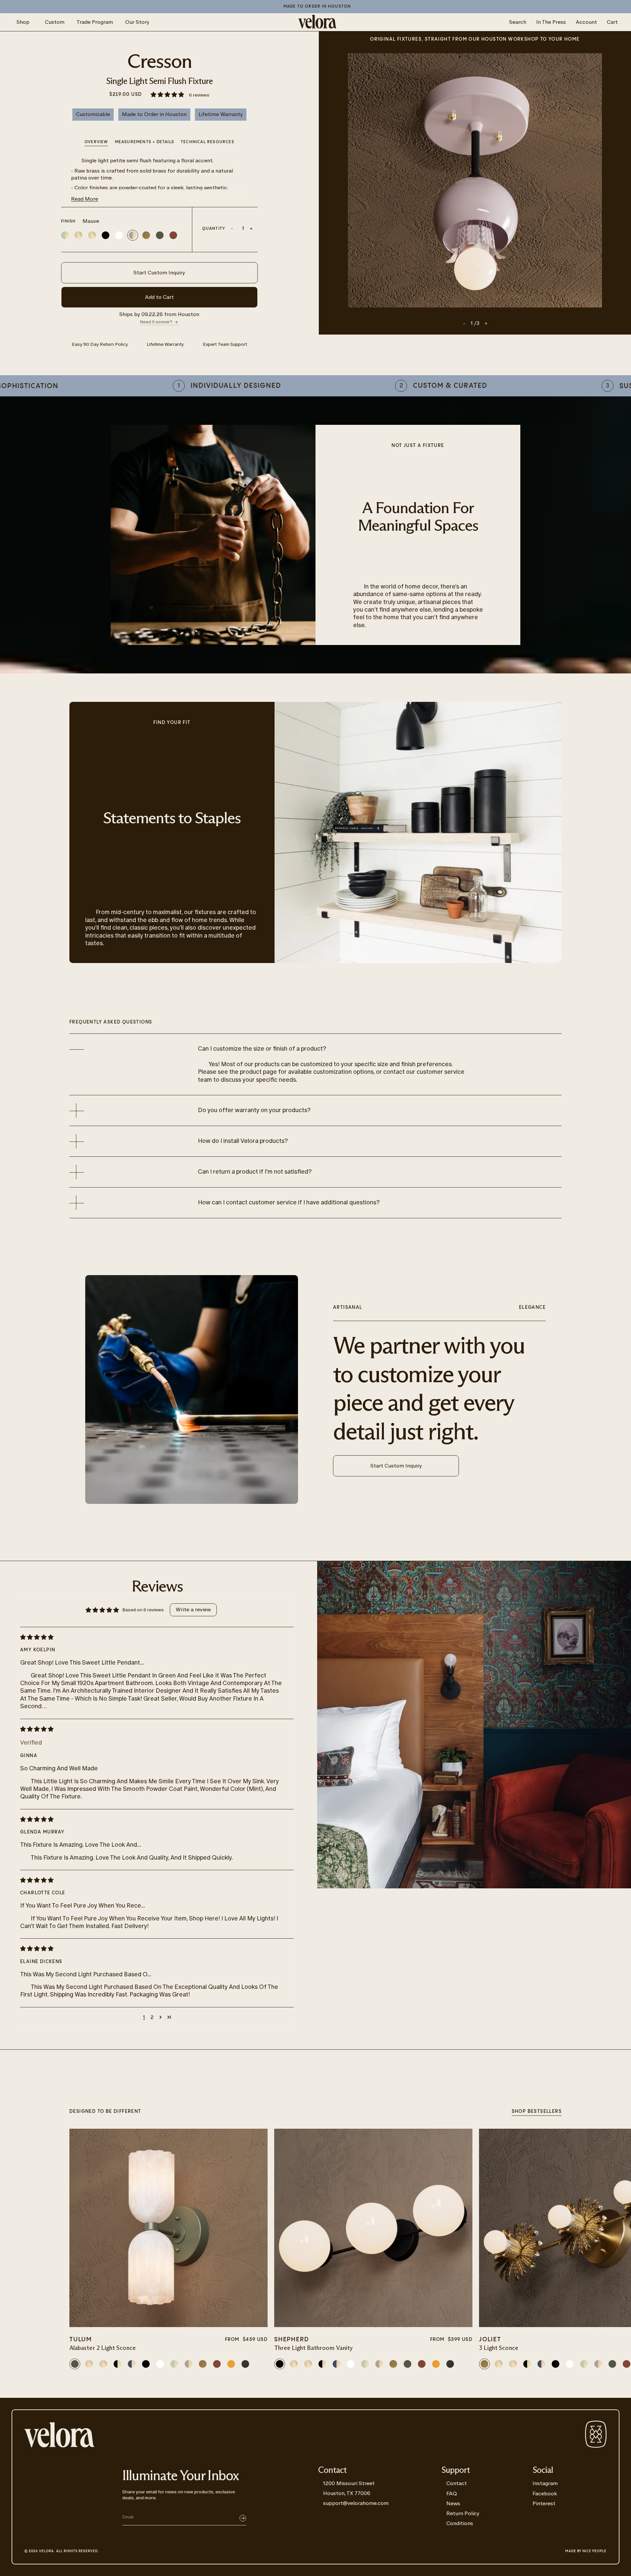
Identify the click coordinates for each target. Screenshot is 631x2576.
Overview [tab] (96, 142)
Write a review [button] (193, 1610)
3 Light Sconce (499, 2348)
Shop (23, 22)
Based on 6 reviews (143, 1610)
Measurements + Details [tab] (145, 142)
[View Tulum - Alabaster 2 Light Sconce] (168, 2228)
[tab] (207, 143)
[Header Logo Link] (317, 22)
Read (85, 199)
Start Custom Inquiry (159, 273)
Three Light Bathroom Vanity (314, 2348)
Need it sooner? (156, 322)
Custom (55, 22)
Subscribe (243, 2518)
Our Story (137, 22)
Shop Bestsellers (537, 2112)
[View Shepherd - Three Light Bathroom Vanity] (373, 2228)
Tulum (81, 2339)
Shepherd (292, 2339)
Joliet (490, 2339)
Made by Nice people (586, 2551)
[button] (168, 95)
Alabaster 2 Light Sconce (103, 2348)
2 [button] (152, 2017)
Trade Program (95, 22)
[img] (152, 1637)
